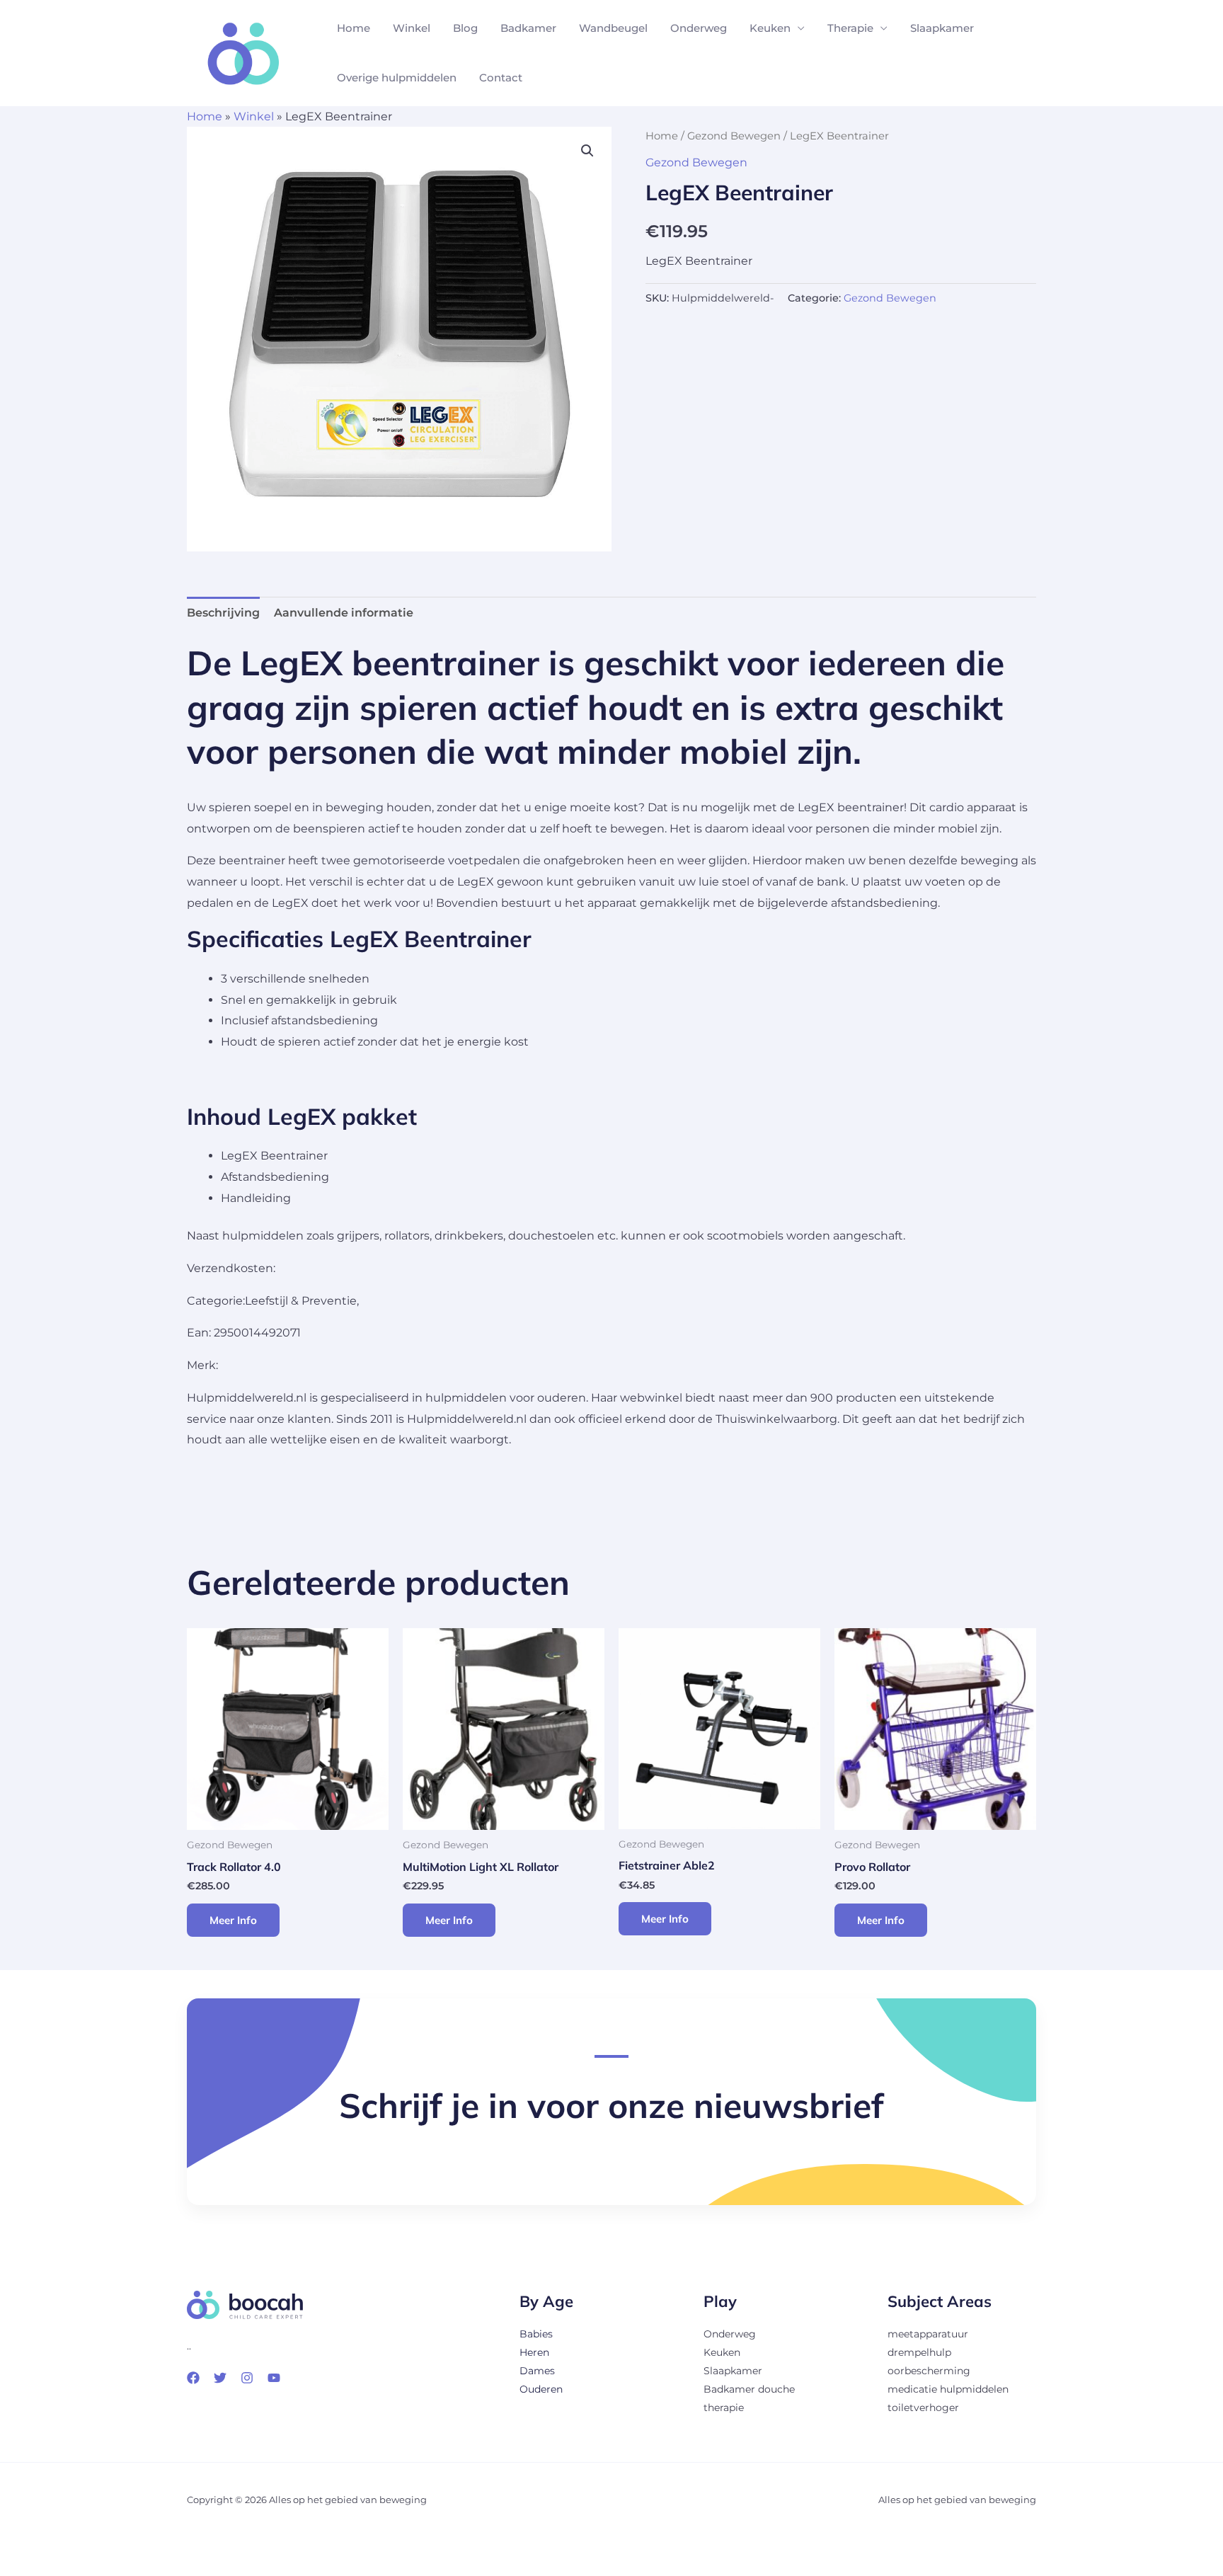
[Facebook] (193, 2378)
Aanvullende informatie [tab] (344, 613)
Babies (536, 2334)
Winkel (412, 28)
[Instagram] (247, 2378)
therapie (724, 2408)
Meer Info (233, 1920)
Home (354, 28)
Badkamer (528, 28)
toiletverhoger (923, 2408)
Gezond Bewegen (734, 136)
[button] (587, 151)
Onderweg (699, 28)
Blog (465, 28)
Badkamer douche (749, 2389)
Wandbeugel (613, 28)
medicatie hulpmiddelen (948, 2389)
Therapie (850, 28)
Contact (501, 78)
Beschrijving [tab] (223, 613)
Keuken (770, 28)
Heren (534, 2352)
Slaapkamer (942, 28)
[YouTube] (274, 2378)
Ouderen (541, 2389)
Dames (537, 2371)
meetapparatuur (928, 2334)
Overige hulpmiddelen (397, 78)
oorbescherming (929, 2371)
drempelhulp (919, 2352)
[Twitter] (220, 2378)
